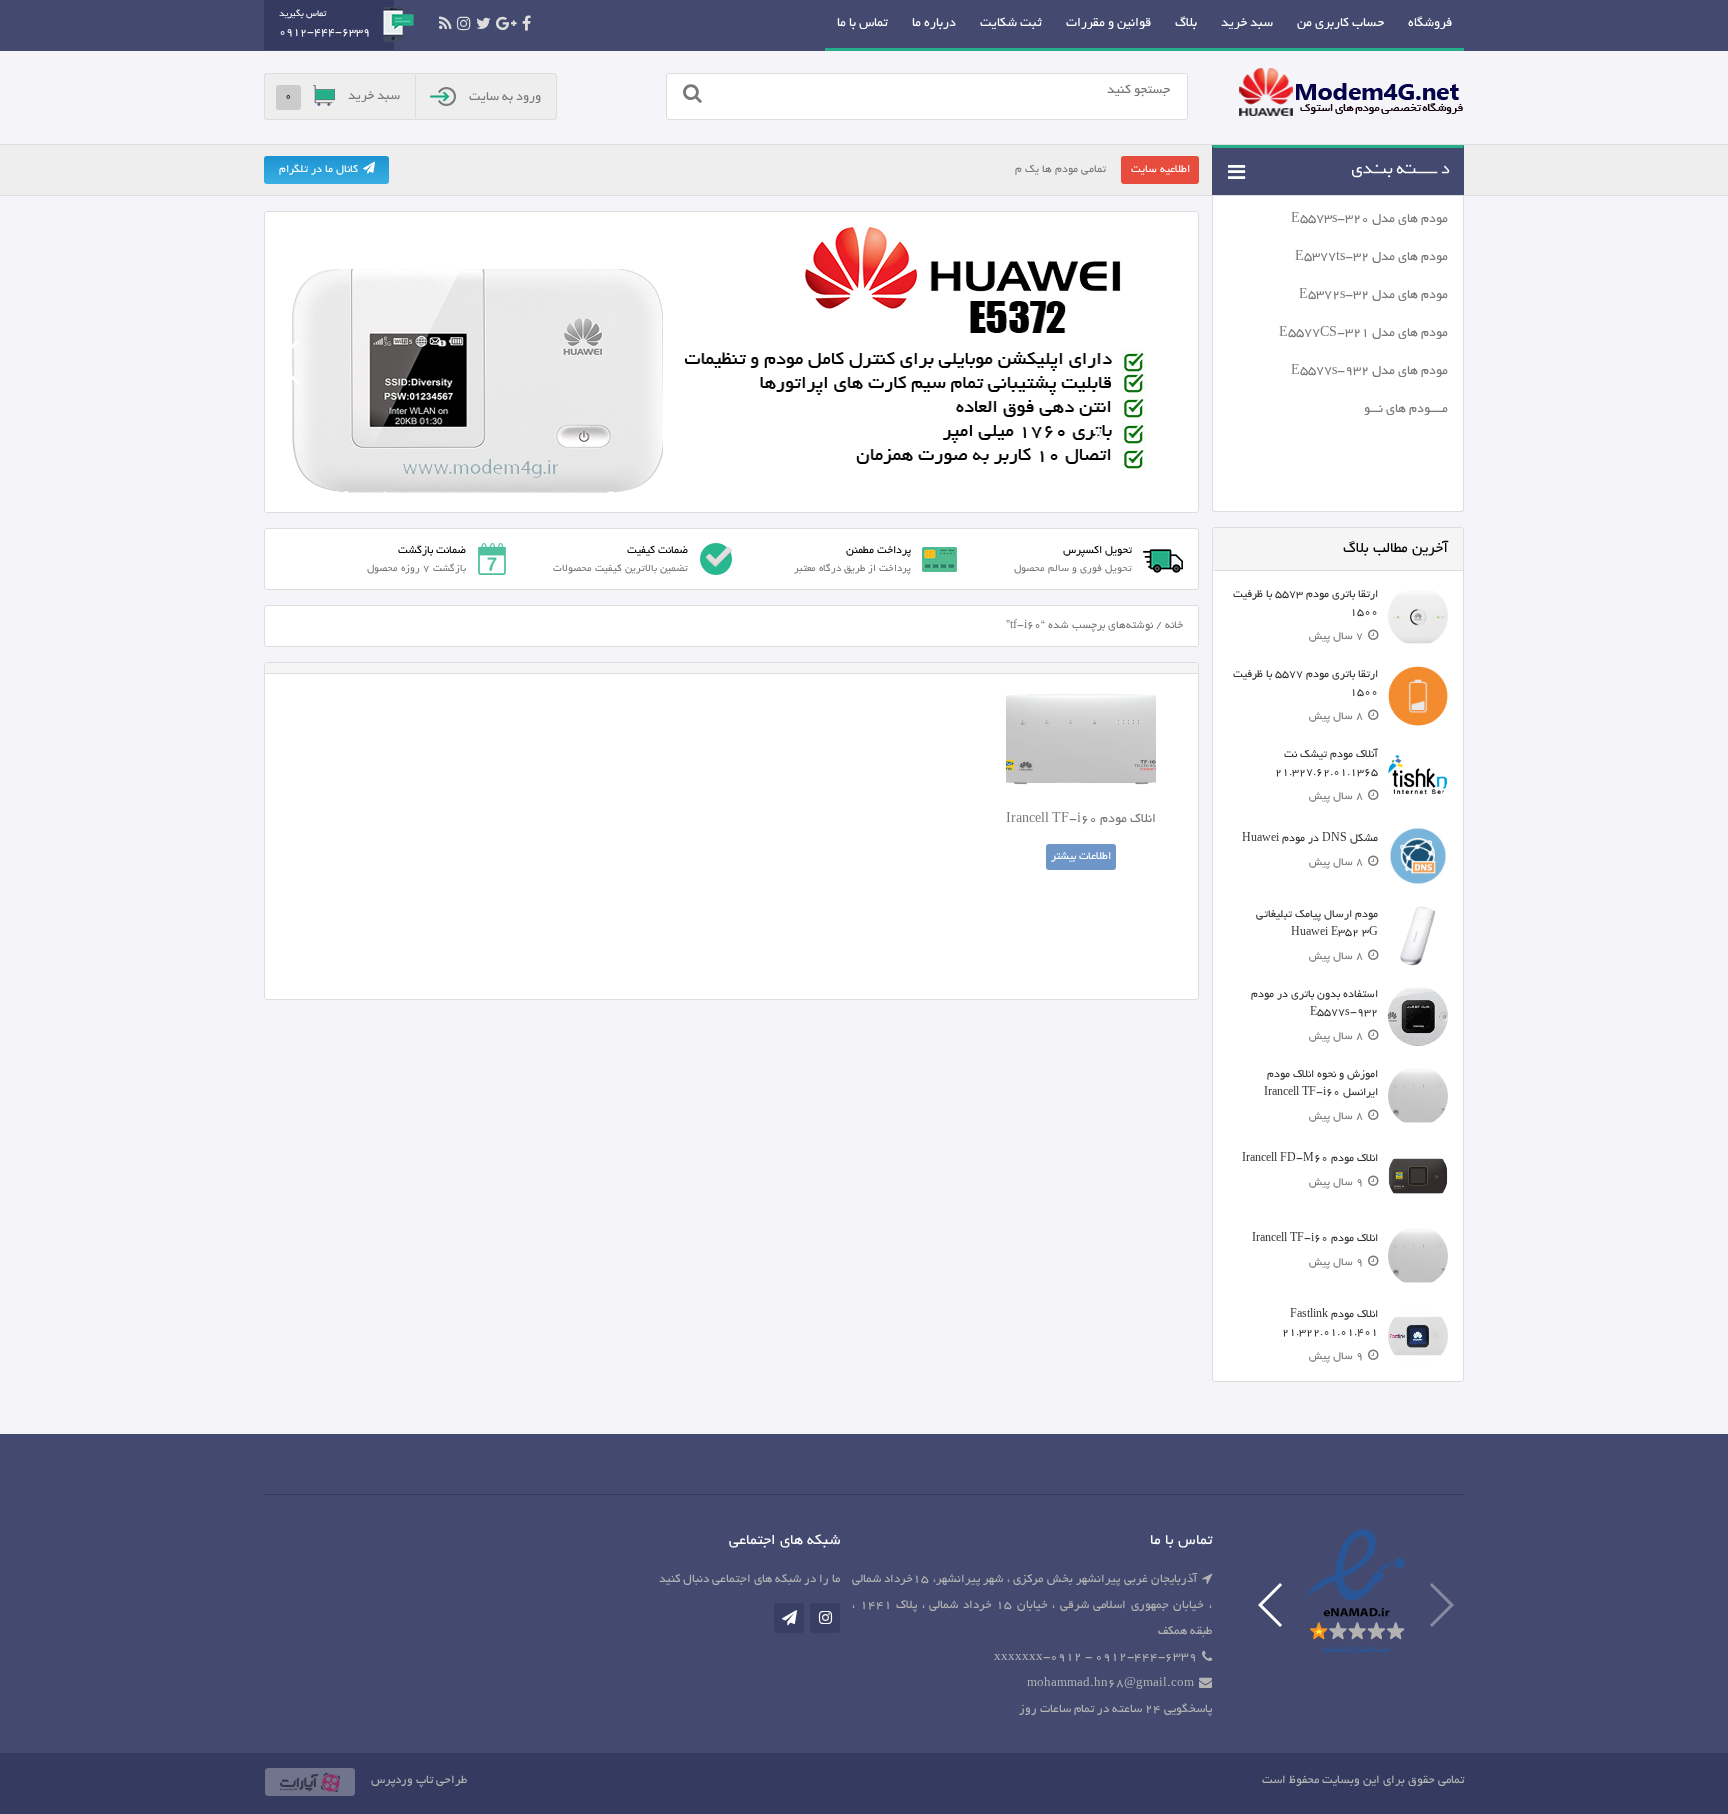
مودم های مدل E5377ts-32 (1371, 258)
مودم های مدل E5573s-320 (1369, 220)
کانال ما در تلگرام (318, 170)
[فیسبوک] (526, 24)
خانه (1174, 626)
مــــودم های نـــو (1406, 410)
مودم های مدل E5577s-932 (1369, 372)
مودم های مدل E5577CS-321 (1363, 334)
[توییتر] (483, 24)
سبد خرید (1247, 24)
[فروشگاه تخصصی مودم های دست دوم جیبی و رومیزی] (1351, 95)
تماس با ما (862, 24)
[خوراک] (445, 24)
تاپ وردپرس (402, 1780)
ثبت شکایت (1011, 24)
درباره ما (934, 24)
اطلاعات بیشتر (1081, 857)
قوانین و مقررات (1108, 24)
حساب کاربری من (1340, 24)
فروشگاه (1430, 24)
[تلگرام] (789, 1618)
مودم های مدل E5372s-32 (1373, 296)
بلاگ (1186, 24)
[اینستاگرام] (464, 24)
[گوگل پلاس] (506, 24)
